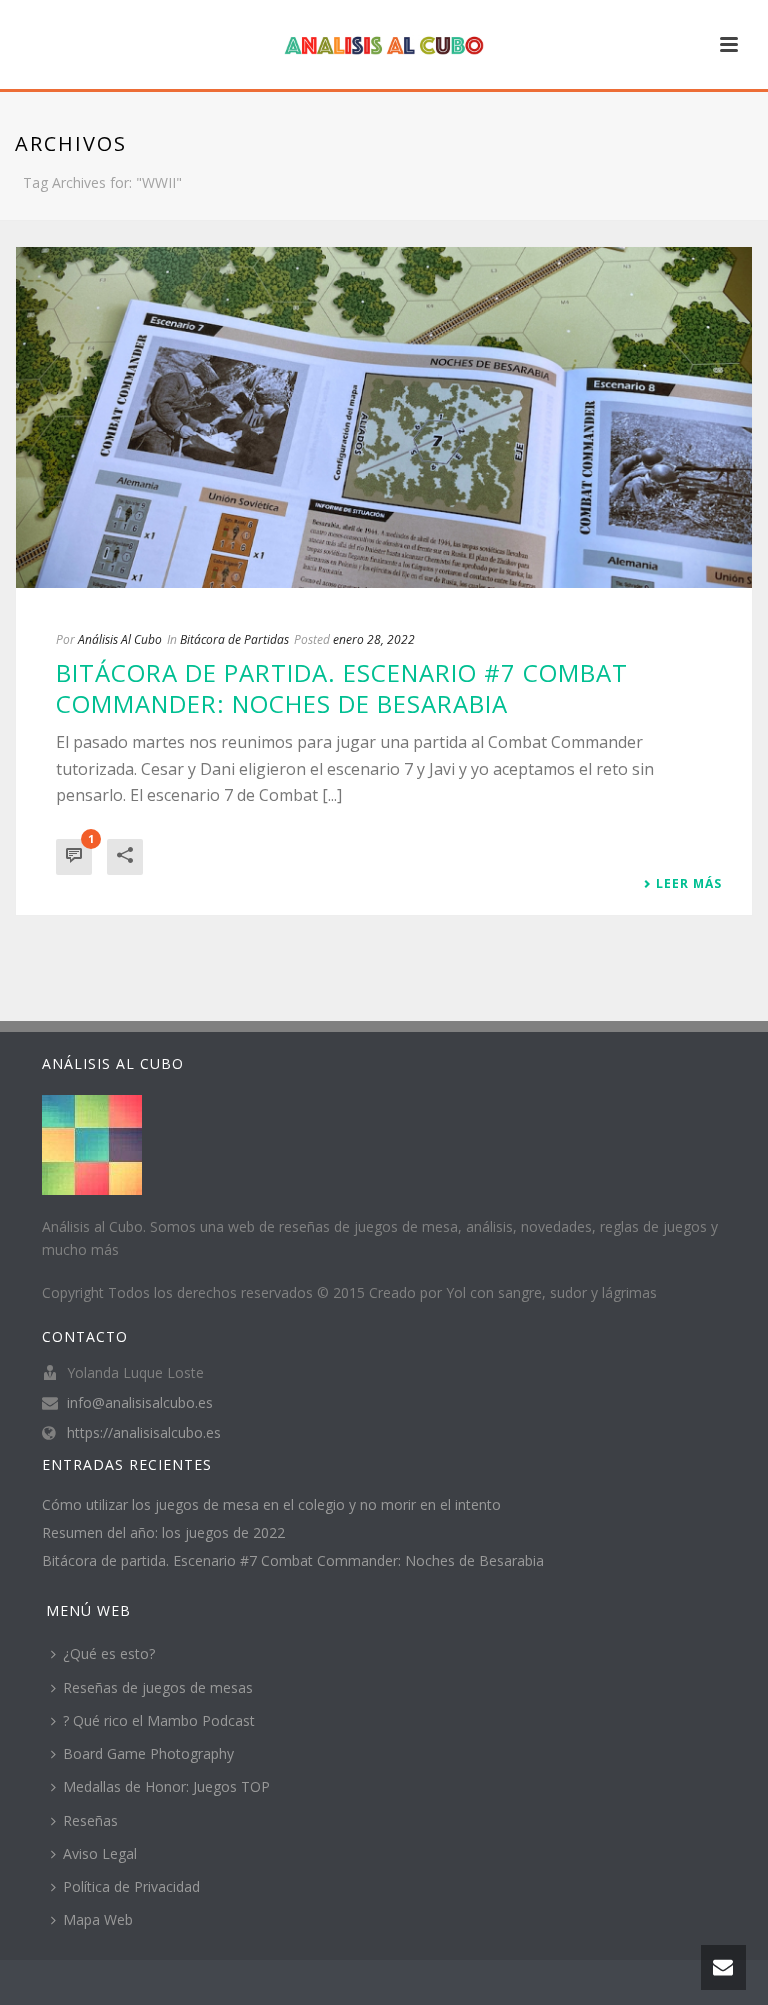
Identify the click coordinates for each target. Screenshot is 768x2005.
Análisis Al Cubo (120, 639)
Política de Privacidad (131, 1886)
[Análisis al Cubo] (384, 45)
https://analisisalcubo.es (144, 1433)
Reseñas (90, 1820)
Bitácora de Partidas (234, 639)
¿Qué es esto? (109, 1653)
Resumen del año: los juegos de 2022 (163, 1533)
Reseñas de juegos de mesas (158, 1687)
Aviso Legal (100, 1853)
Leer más (689, 884)
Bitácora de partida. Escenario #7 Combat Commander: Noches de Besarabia (342, 688)
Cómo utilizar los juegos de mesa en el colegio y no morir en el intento (271, 1505)
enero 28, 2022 (374, 639)
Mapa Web (98, 1919)
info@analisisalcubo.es (140, 1403)
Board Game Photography (148, 1753)
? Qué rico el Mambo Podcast (159, 1720)
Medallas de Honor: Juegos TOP (166, 1786)
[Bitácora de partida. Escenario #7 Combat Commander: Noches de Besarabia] (384, 417)
